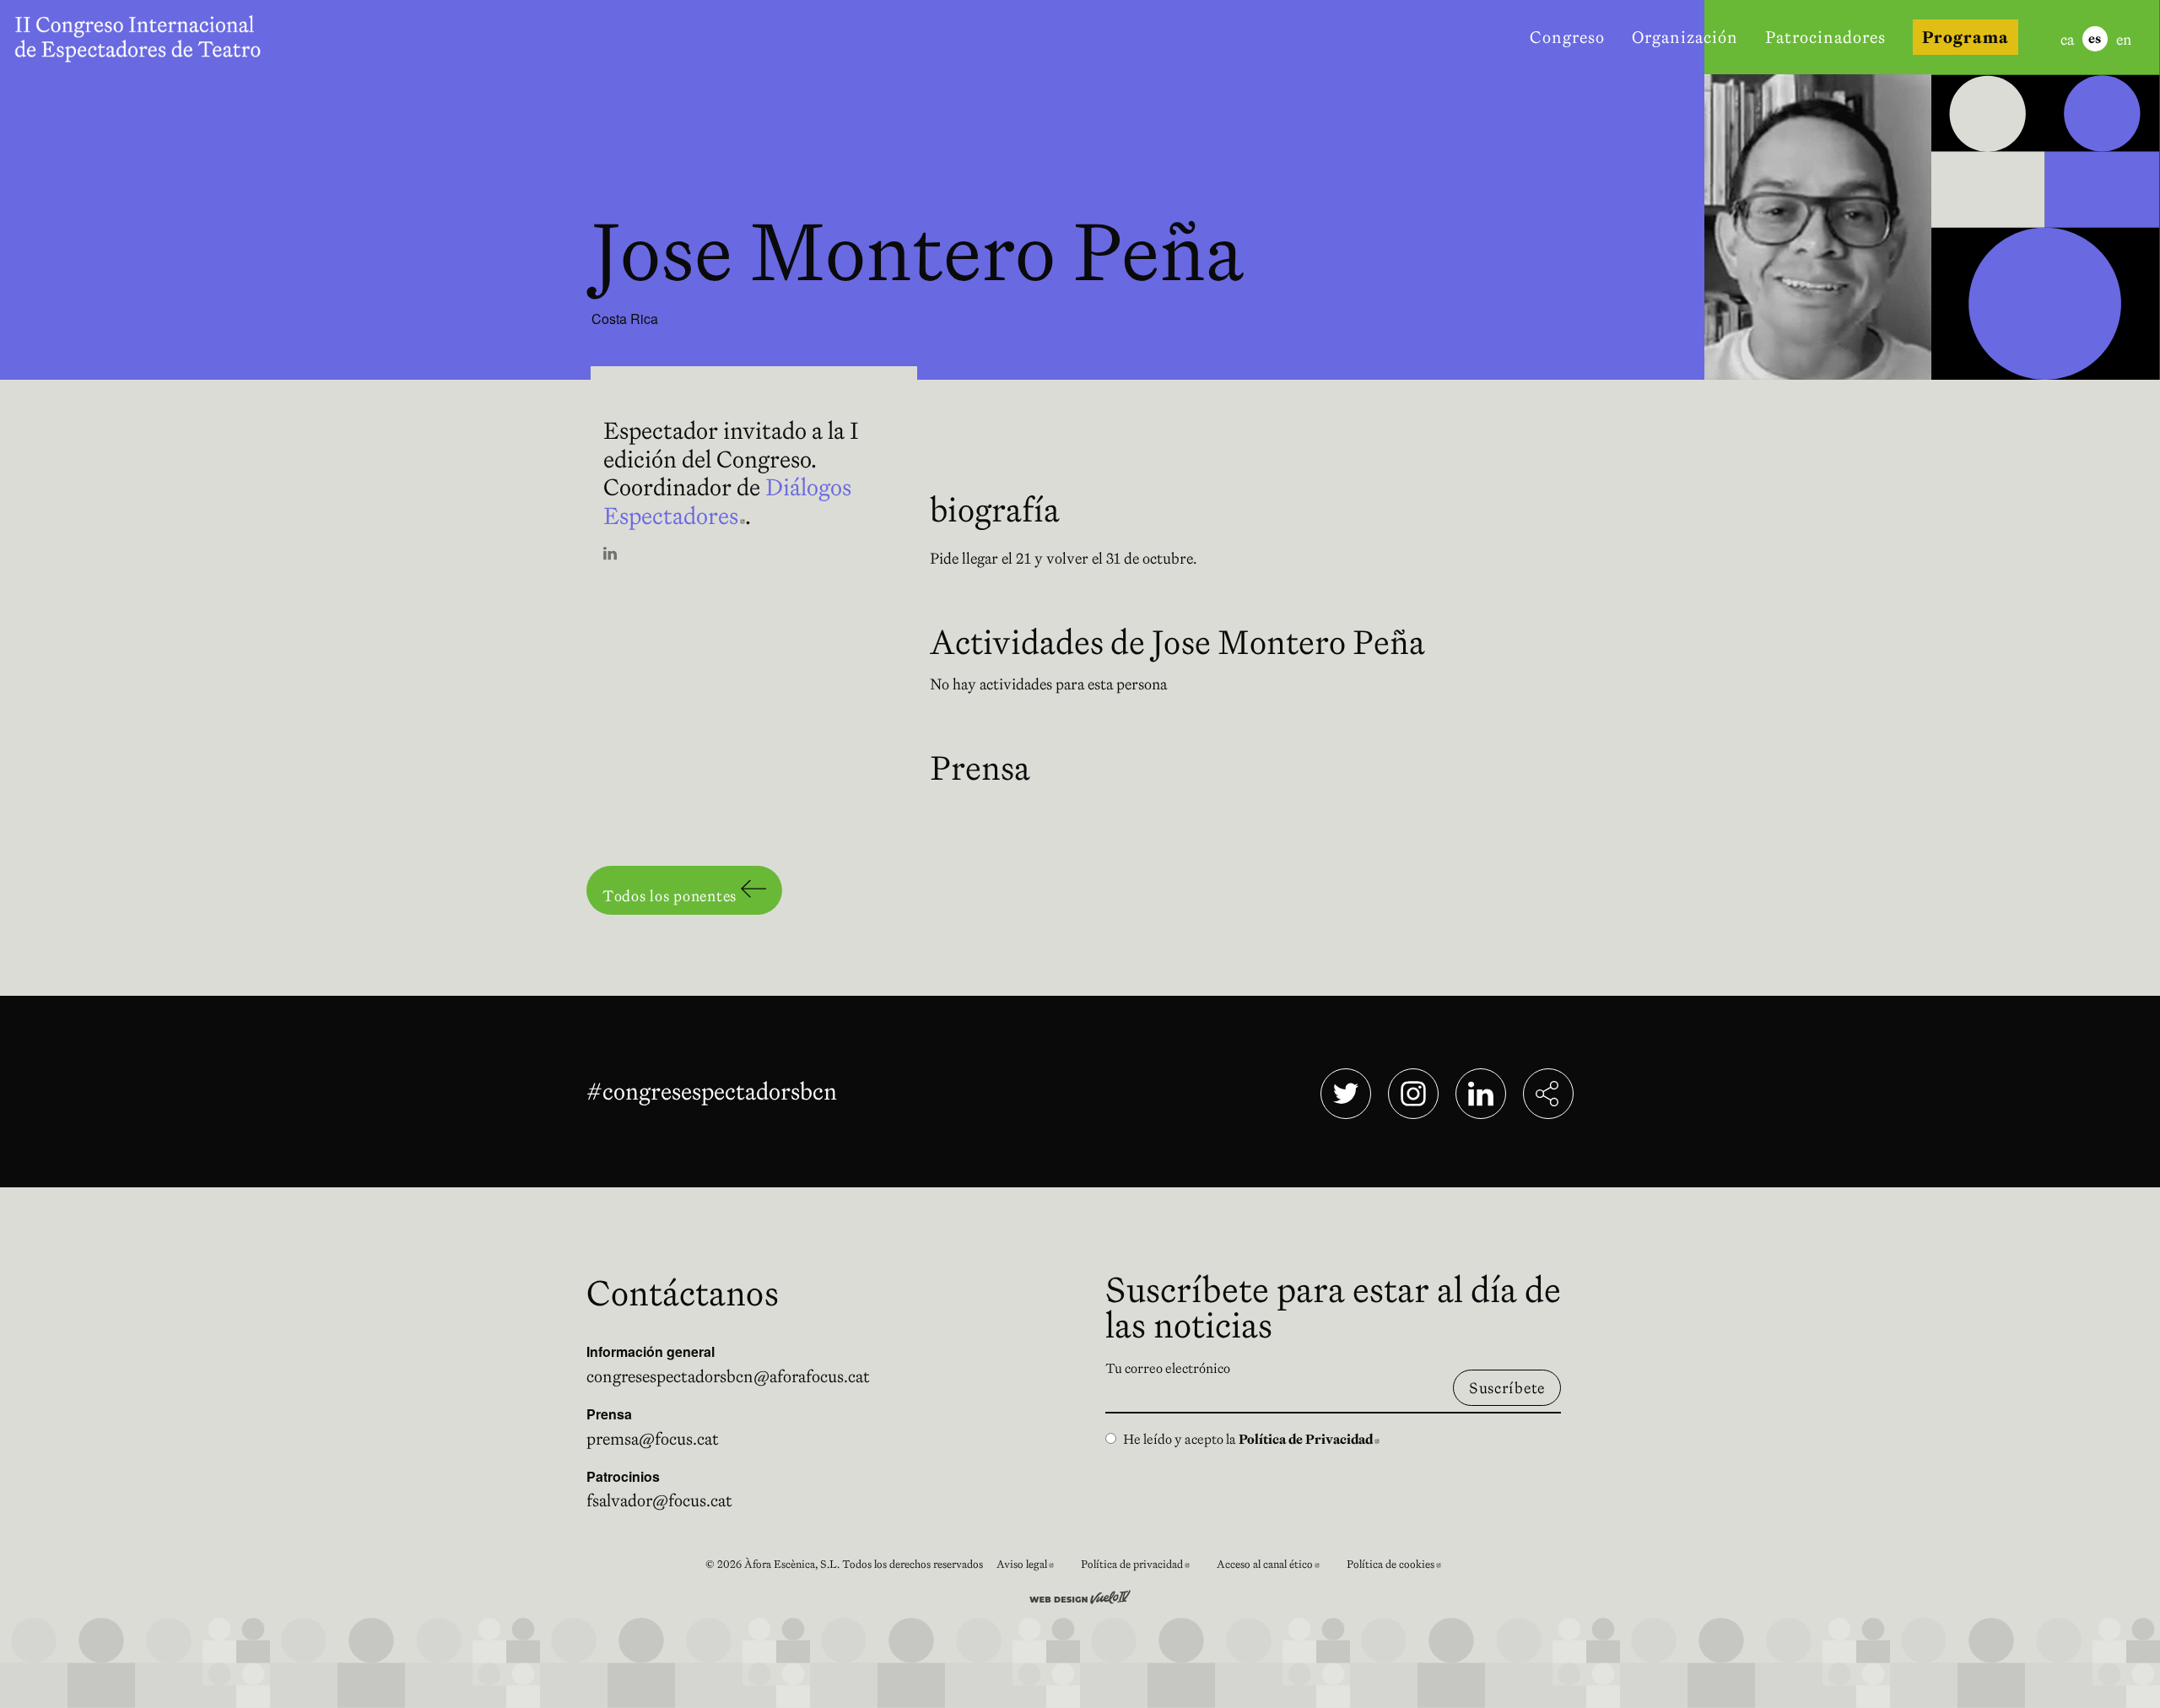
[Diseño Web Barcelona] (1080, 1595)
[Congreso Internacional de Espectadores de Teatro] (142, 37)
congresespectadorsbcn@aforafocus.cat (728, 1376)
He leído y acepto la (1251, 1439)
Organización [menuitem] (1685, 37)
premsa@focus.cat (653, 1439)
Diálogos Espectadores (727, 501)
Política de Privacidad (1309, 1439)
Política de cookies (1401, 1567)
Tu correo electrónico (1168, 1368)
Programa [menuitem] (1966, 37)
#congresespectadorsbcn (715, 1091)
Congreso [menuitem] (1567, 37)
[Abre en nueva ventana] (610, 555)
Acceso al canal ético (1275, 1567)
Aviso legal (1032, 1567)
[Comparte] (1548, 1094)
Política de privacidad (1142, 1567)
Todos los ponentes (672, 896)
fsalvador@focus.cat (659, 1500)
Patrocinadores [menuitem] (1825, 37)
